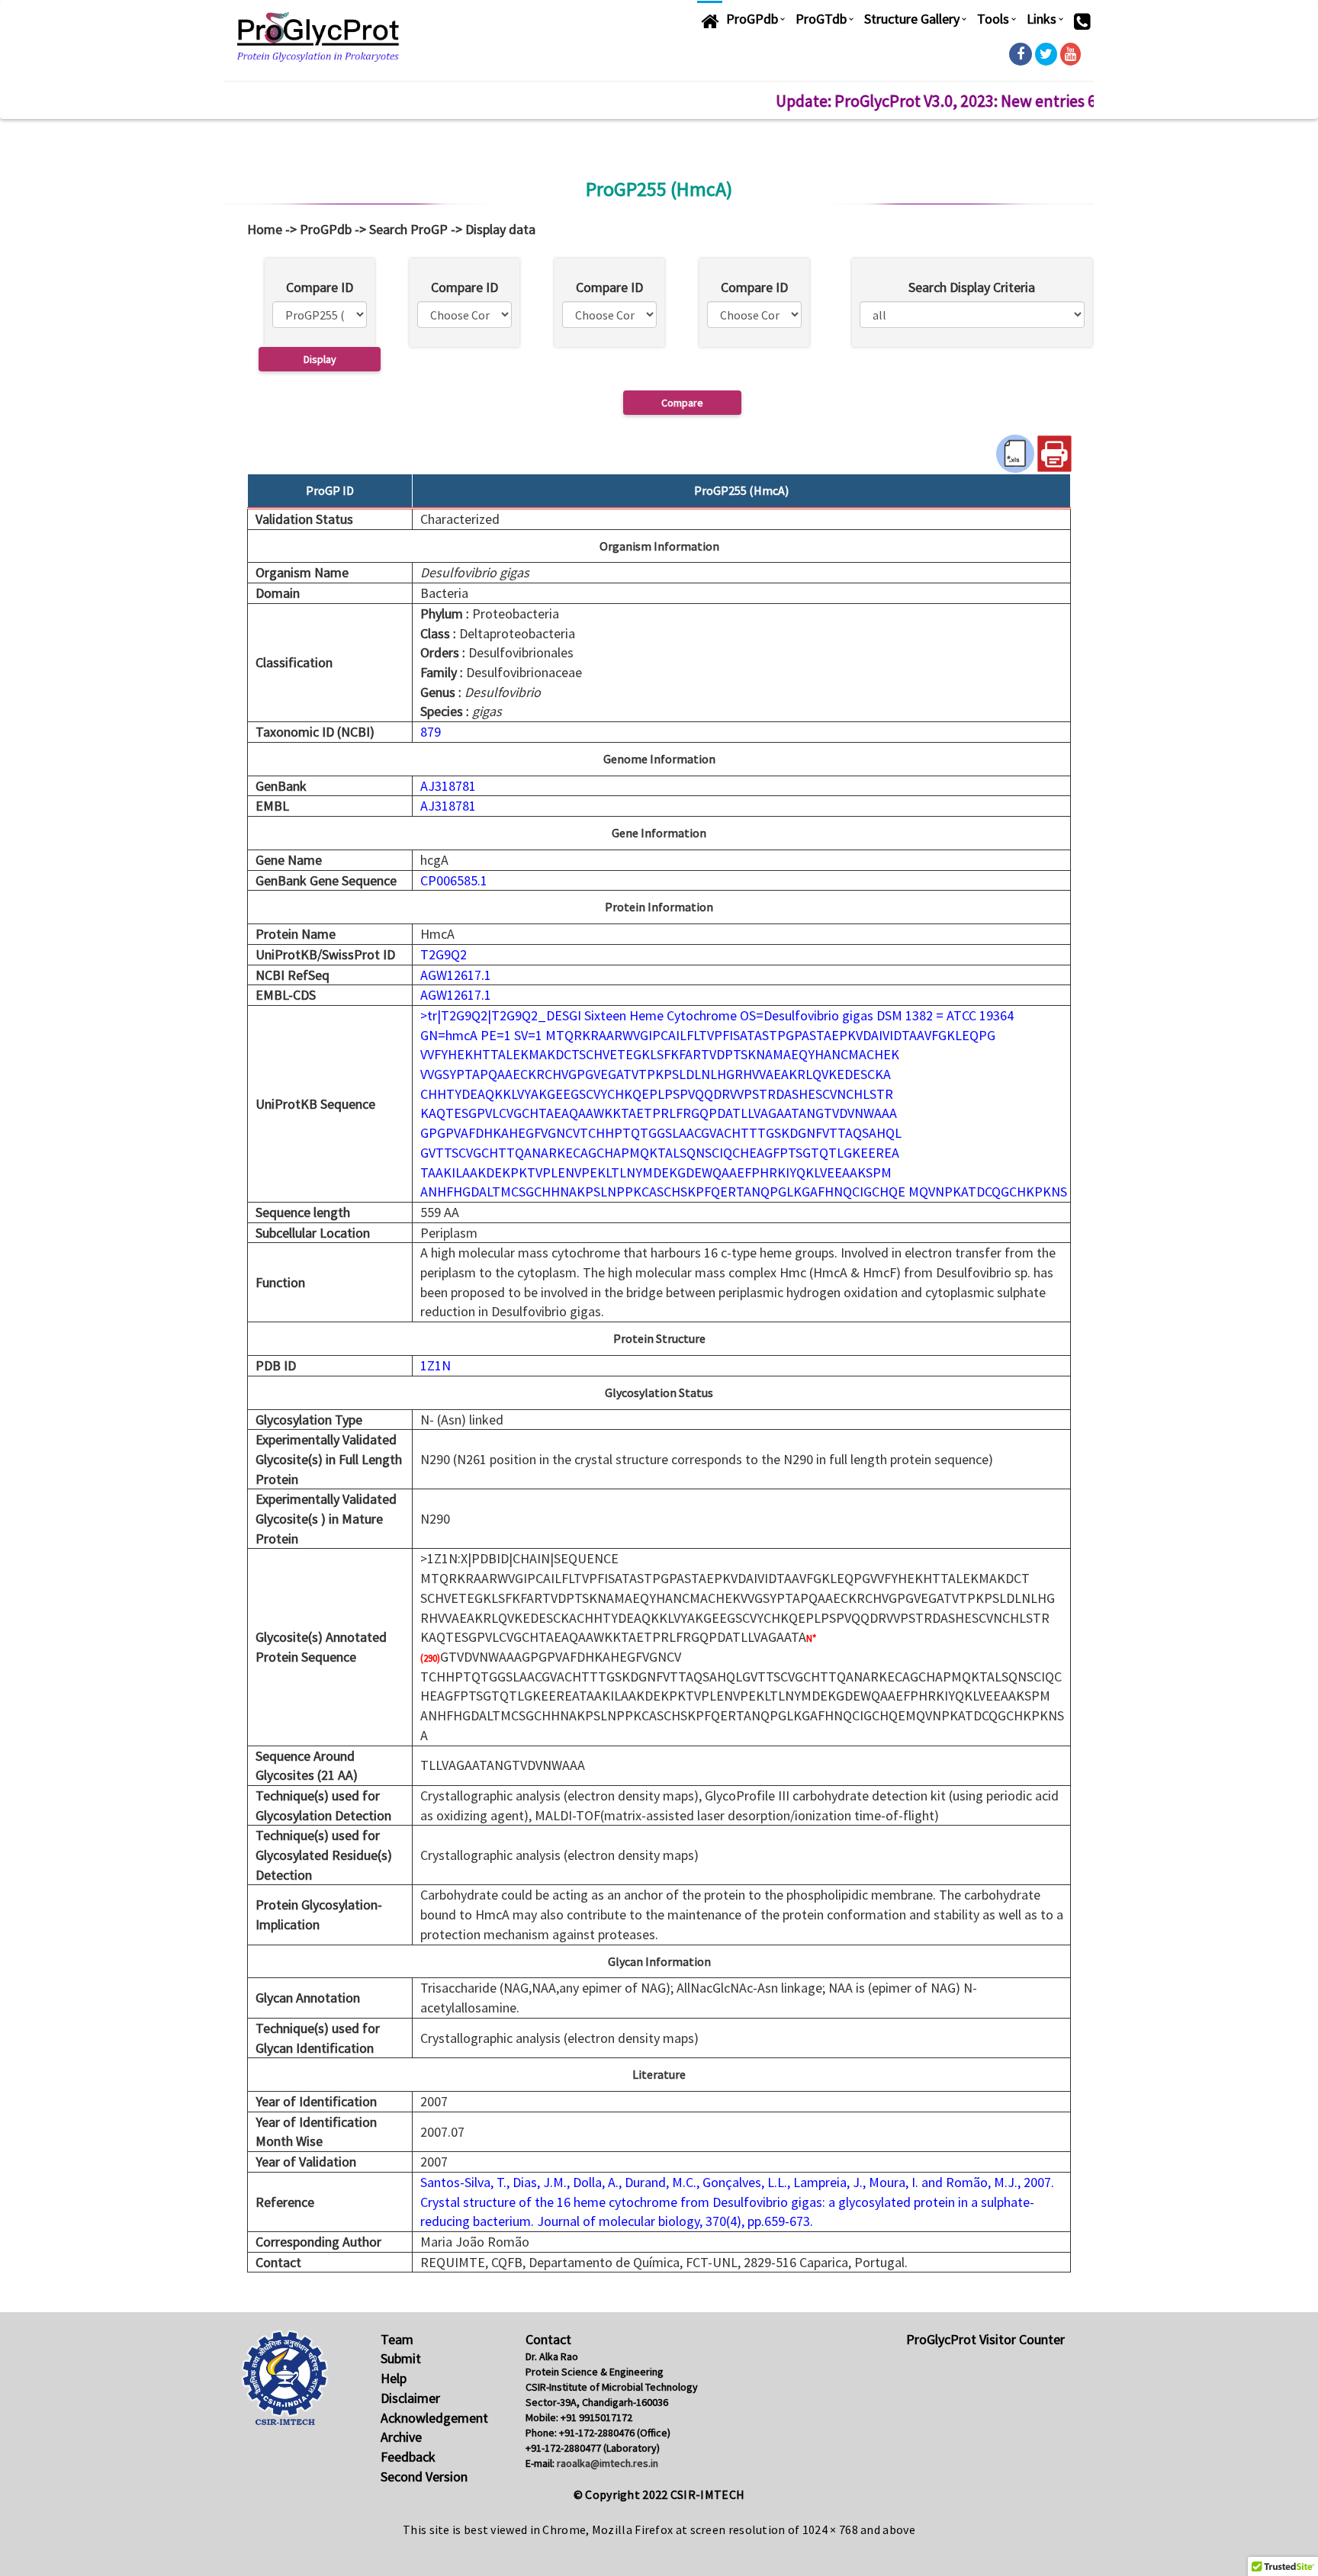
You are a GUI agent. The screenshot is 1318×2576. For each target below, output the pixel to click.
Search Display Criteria (972, 287)
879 (431, 732)
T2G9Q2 (444, 954)
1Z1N (436, 1365)
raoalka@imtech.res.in (608, 2463)
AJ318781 (448, 786)
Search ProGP (408, 229)
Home (265, 229)
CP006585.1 (454, 880)
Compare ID (320, 287)
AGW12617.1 (456, 975)
